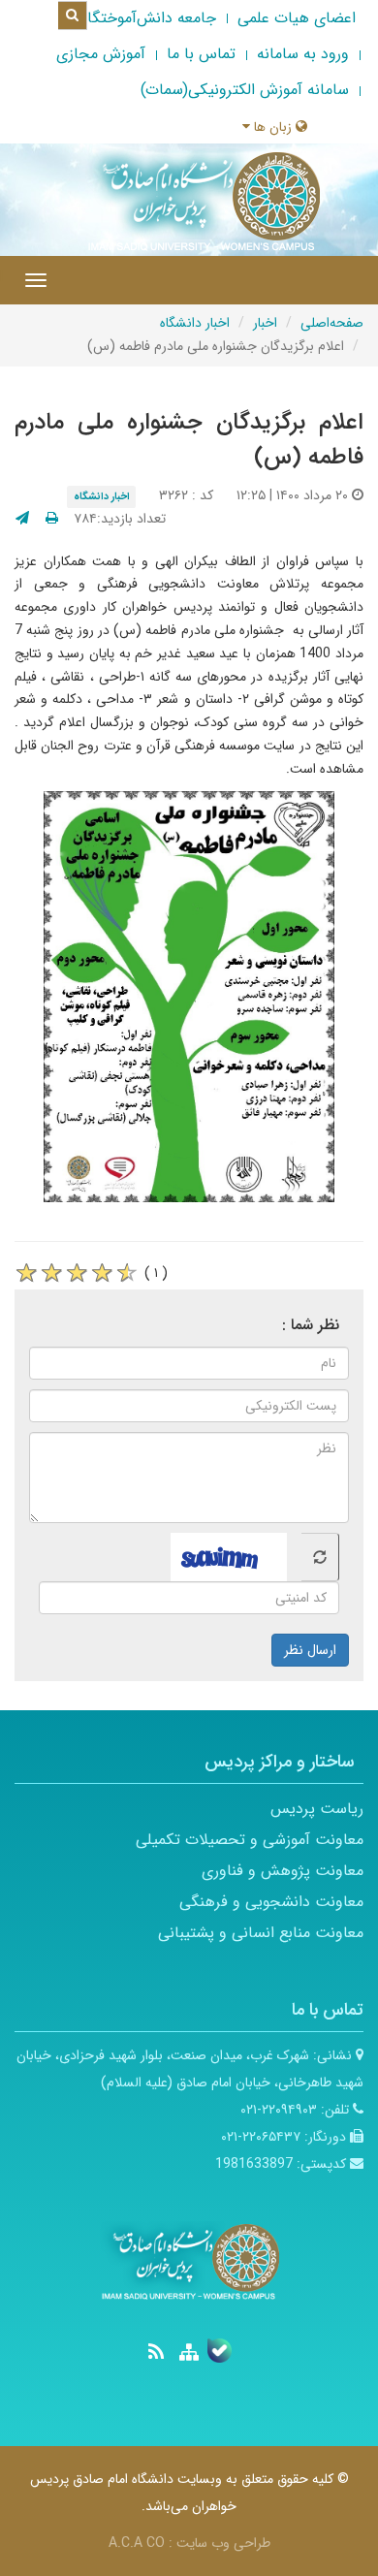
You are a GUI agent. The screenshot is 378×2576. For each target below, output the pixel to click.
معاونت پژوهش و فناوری (283, 1871)
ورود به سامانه (303, 54)
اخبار (265, 323)
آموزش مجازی (101, 54)
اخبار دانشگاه (195, 323)
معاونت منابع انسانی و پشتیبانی (261, 1933)
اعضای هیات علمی (297, 18)
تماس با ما (201, 54)
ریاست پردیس (317, 1809)
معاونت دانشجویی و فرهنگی (271, 1902)
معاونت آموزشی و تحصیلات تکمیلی (250, 1840)
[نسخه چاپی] (52, 519)
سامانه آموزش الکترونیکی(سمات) (245, 90)
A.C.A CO (137, 2543)
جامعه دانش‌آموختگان (146, 18)
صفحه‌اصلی (332, 323)
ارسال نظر (310, 1650)
